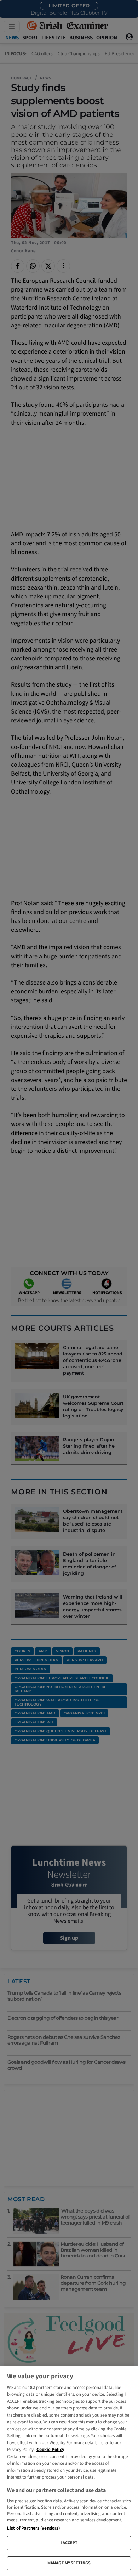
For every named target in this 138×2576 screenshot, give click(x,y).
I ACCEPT (69, 2543)
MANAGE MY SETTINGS (69, 2563)
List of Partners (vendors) (33, 2528)
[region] (69, 2471)
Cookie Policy (50, 2450)
